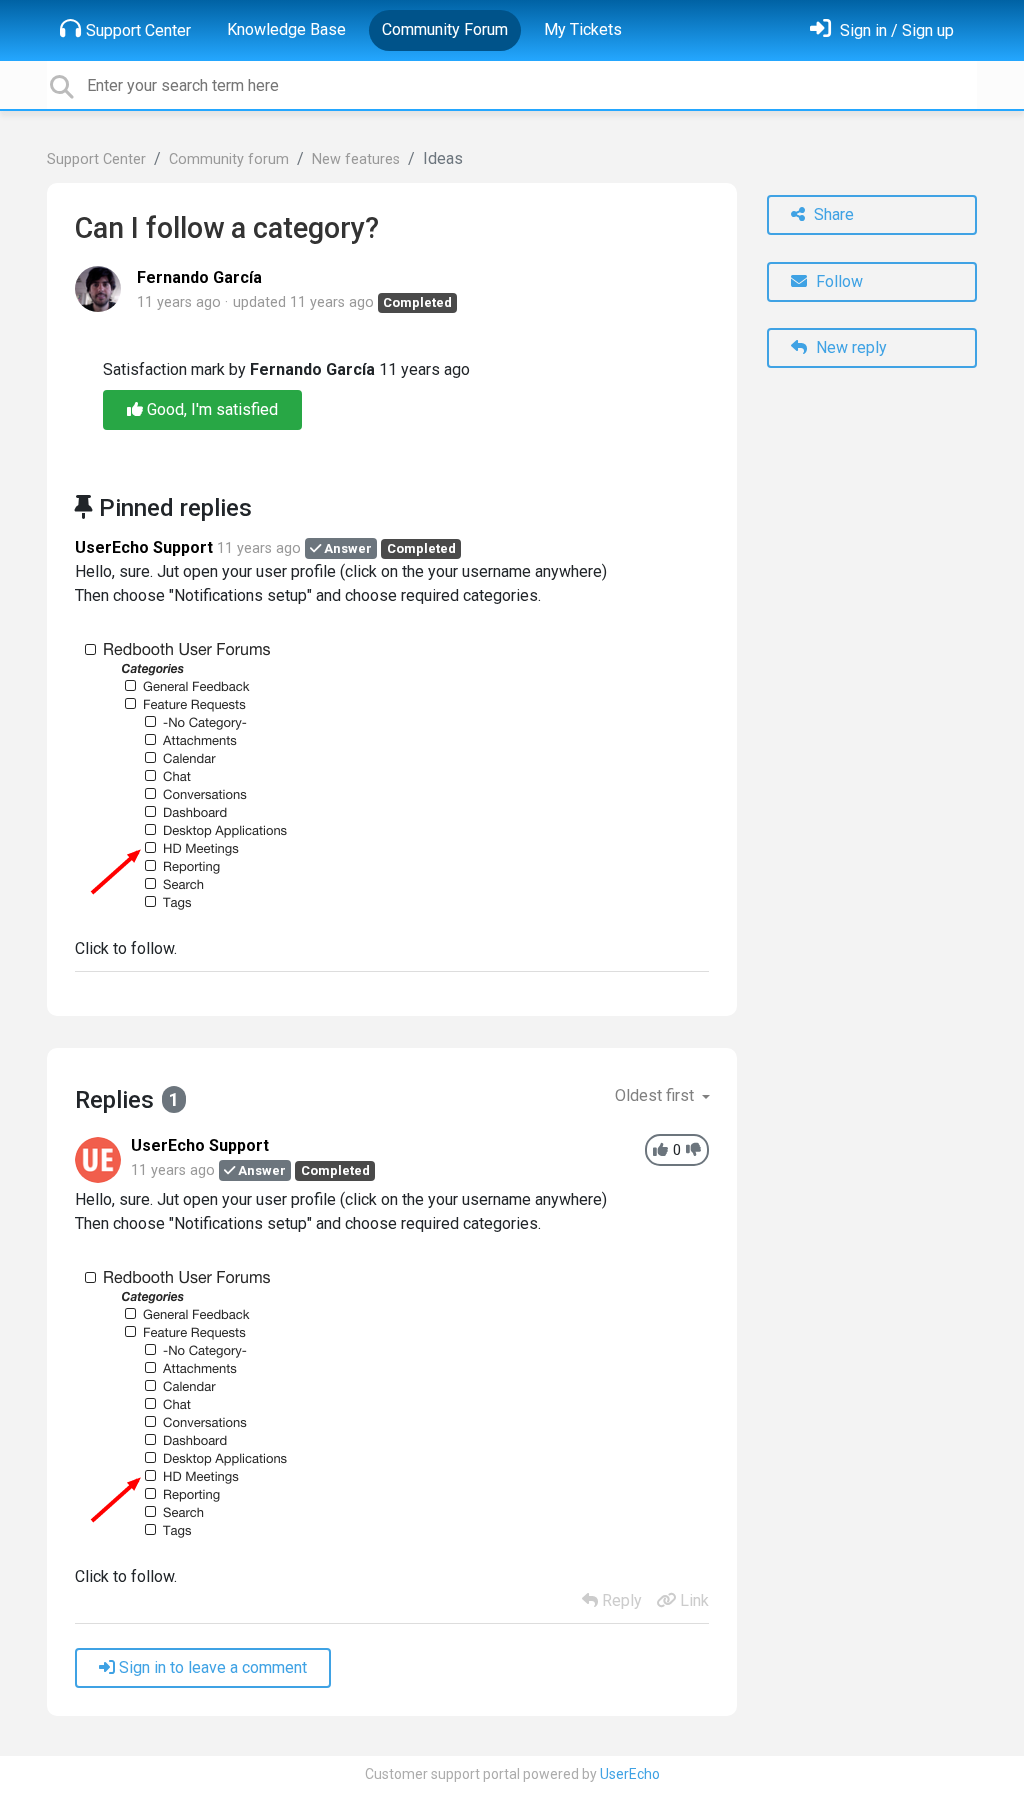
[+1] (660, 1150)
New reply (849, 347)
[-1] (693, 1150)
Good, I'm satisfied (210, 409)
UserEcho (630, 1774)
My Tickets (583, 29)
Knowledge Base (286, 29)
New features (356, 159)
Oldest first (656, 1095)
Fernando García (199, 277)
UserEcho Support (144, 547)
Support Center (138, 30)
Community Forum (445, 29)
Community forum (229, 159)
